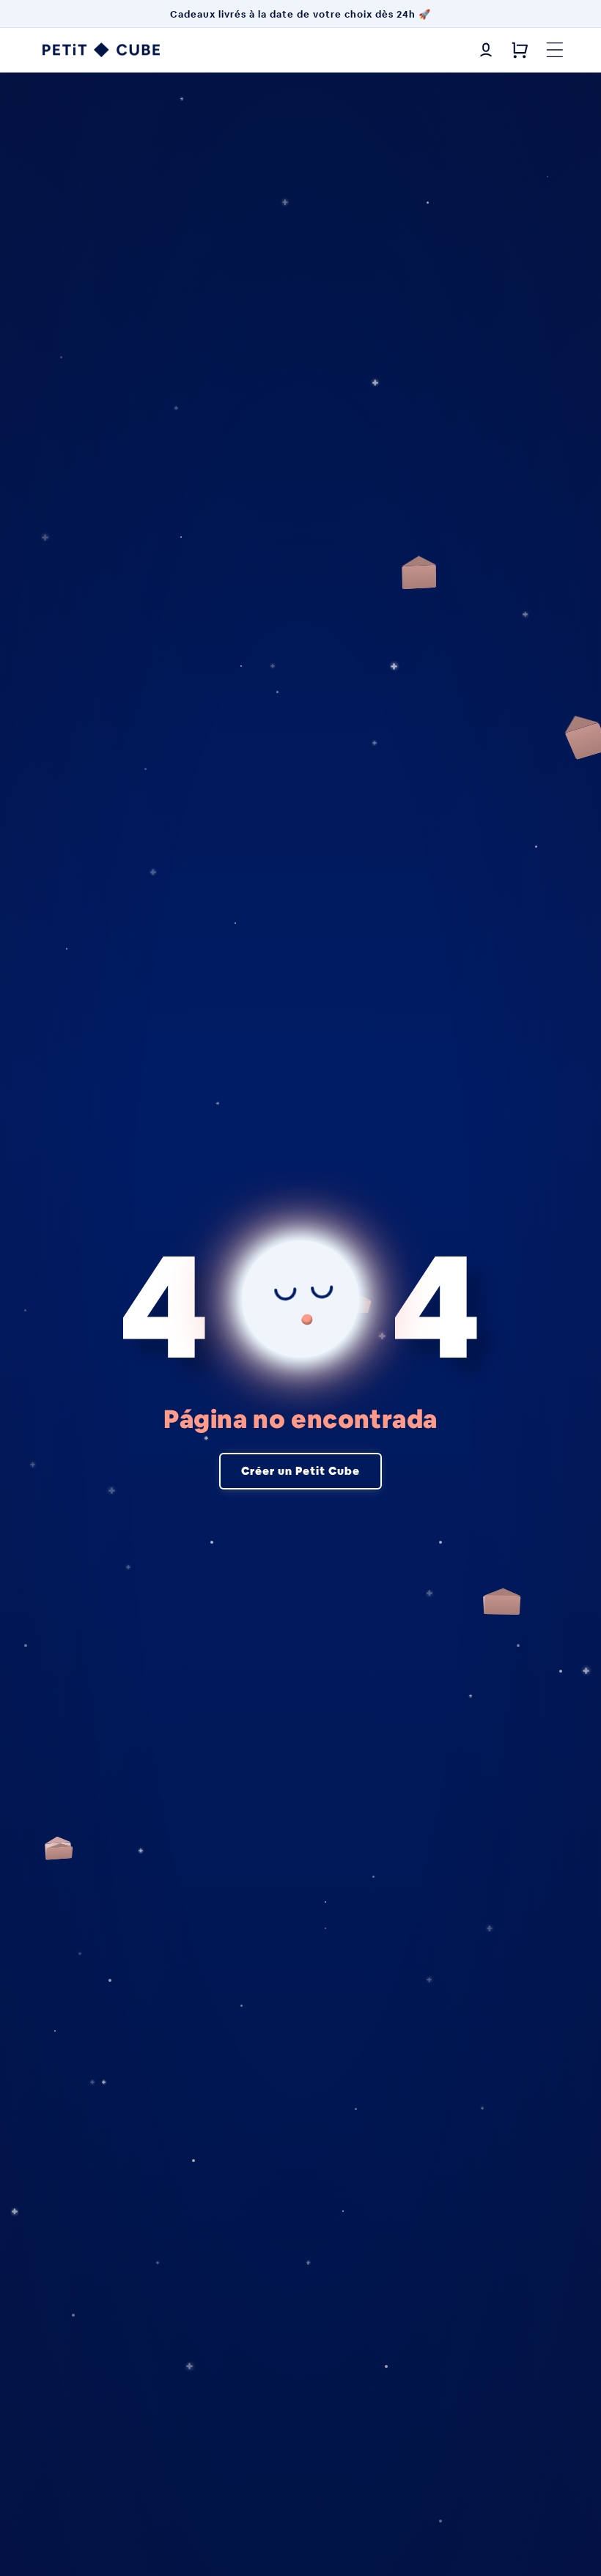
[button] (555, 50)
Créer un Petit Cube (300, 1471)
